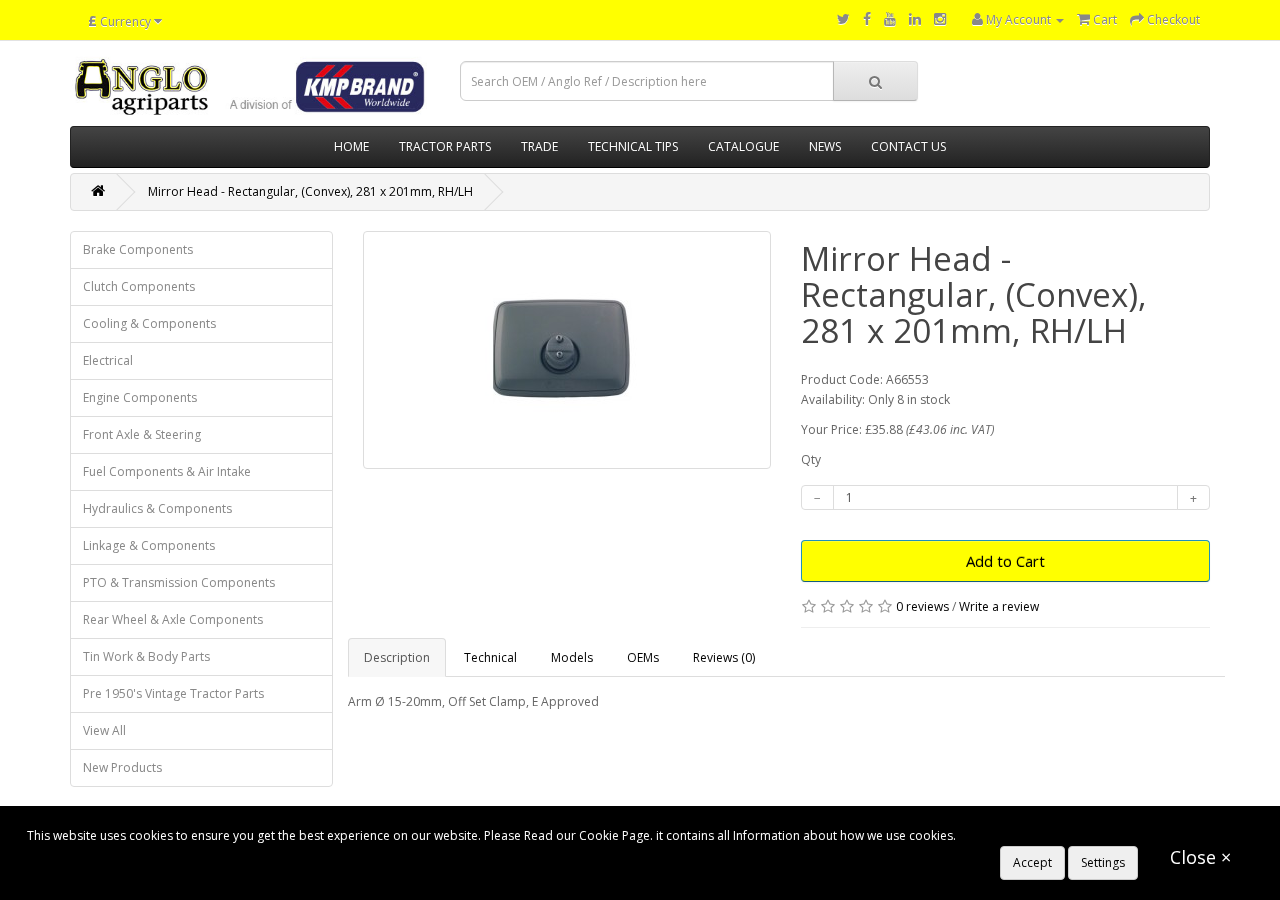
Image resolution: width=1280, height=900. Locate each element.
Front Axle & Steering (142, 434)
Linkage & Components (149, 545)
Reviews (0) (724, 657)
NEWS (825, 146)
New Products (122, 767)
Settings (1103, 862)
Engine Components (140, 397)
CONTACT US (908, 146)
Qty (811, 459)
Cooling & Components (149, 323)
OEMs (643, 657)
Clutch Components (139, 286)
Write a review (999, 606)
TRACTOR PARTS (445, 146)
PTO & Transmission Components (179, 582)
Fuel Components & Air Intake (167, 471)
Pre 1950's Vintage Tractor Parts (173, 693)
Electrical (108, 360)
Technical (490, 657)
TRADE (539, 146)
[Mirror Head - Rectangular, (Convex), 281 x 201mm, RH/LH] (567, 350)
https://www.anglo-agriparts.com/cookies (1076, 835)
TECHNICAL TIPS (633, 146)
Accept (1032, 862)
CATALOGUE (743, 146)
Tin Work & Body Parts (146, 656)
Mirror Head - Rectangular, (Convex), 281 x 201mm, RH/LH (310, 191)
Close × (1200, 857)
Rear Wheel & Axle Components (173, 619)
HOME (351, 146)
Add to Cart (1005, 561)
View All (104, 730)
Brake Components (138, 249)
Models (572, 657)
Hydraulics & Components (157, 508)
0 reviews (922, 606)
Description (397, 657)
